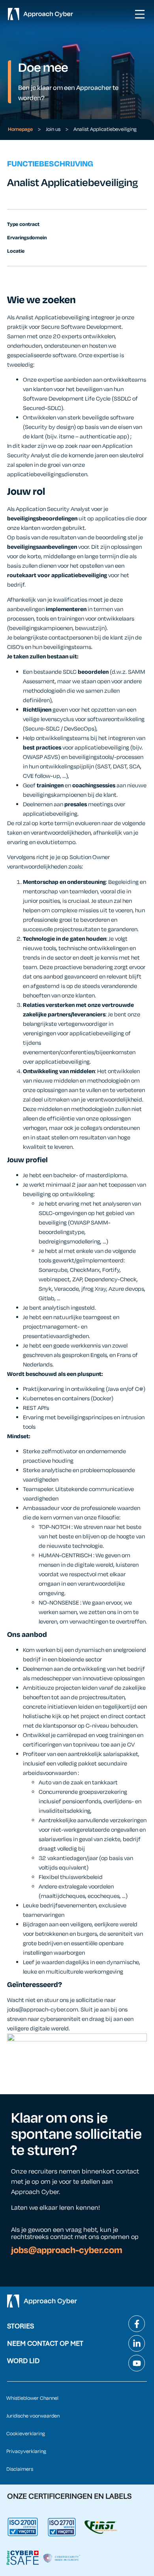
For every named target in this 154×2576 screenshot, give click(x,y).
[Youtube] (137, 2363)
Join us (53, 129)
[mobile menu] (140, 14)
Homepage (20, 129)
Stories (21, 2326)
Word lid (23, 2361)
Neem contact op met (45, 2343)
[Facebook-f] (137, 2324)
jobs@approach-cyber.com (67, 2250)
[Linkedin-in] (137, 2343)
